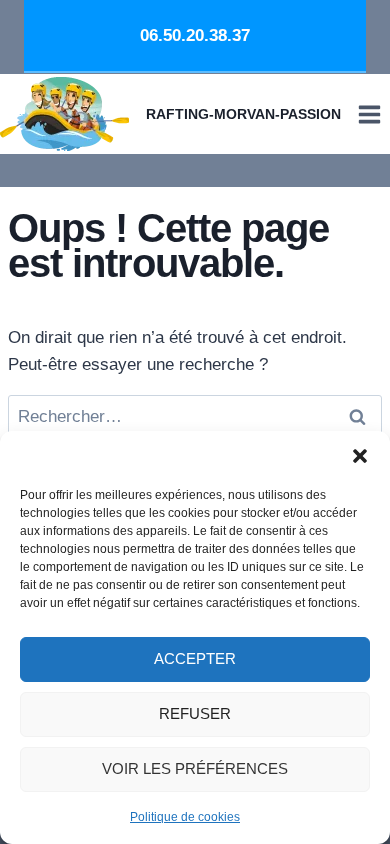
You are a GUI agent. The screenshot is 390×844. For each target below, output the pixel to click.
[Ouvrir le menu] (369, 114)
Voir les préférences (195, 768)
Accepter (195, 658)
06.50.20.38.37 (195, 35)
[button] (360, 456)
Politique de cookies (185, 817)
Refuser (195, 713)
